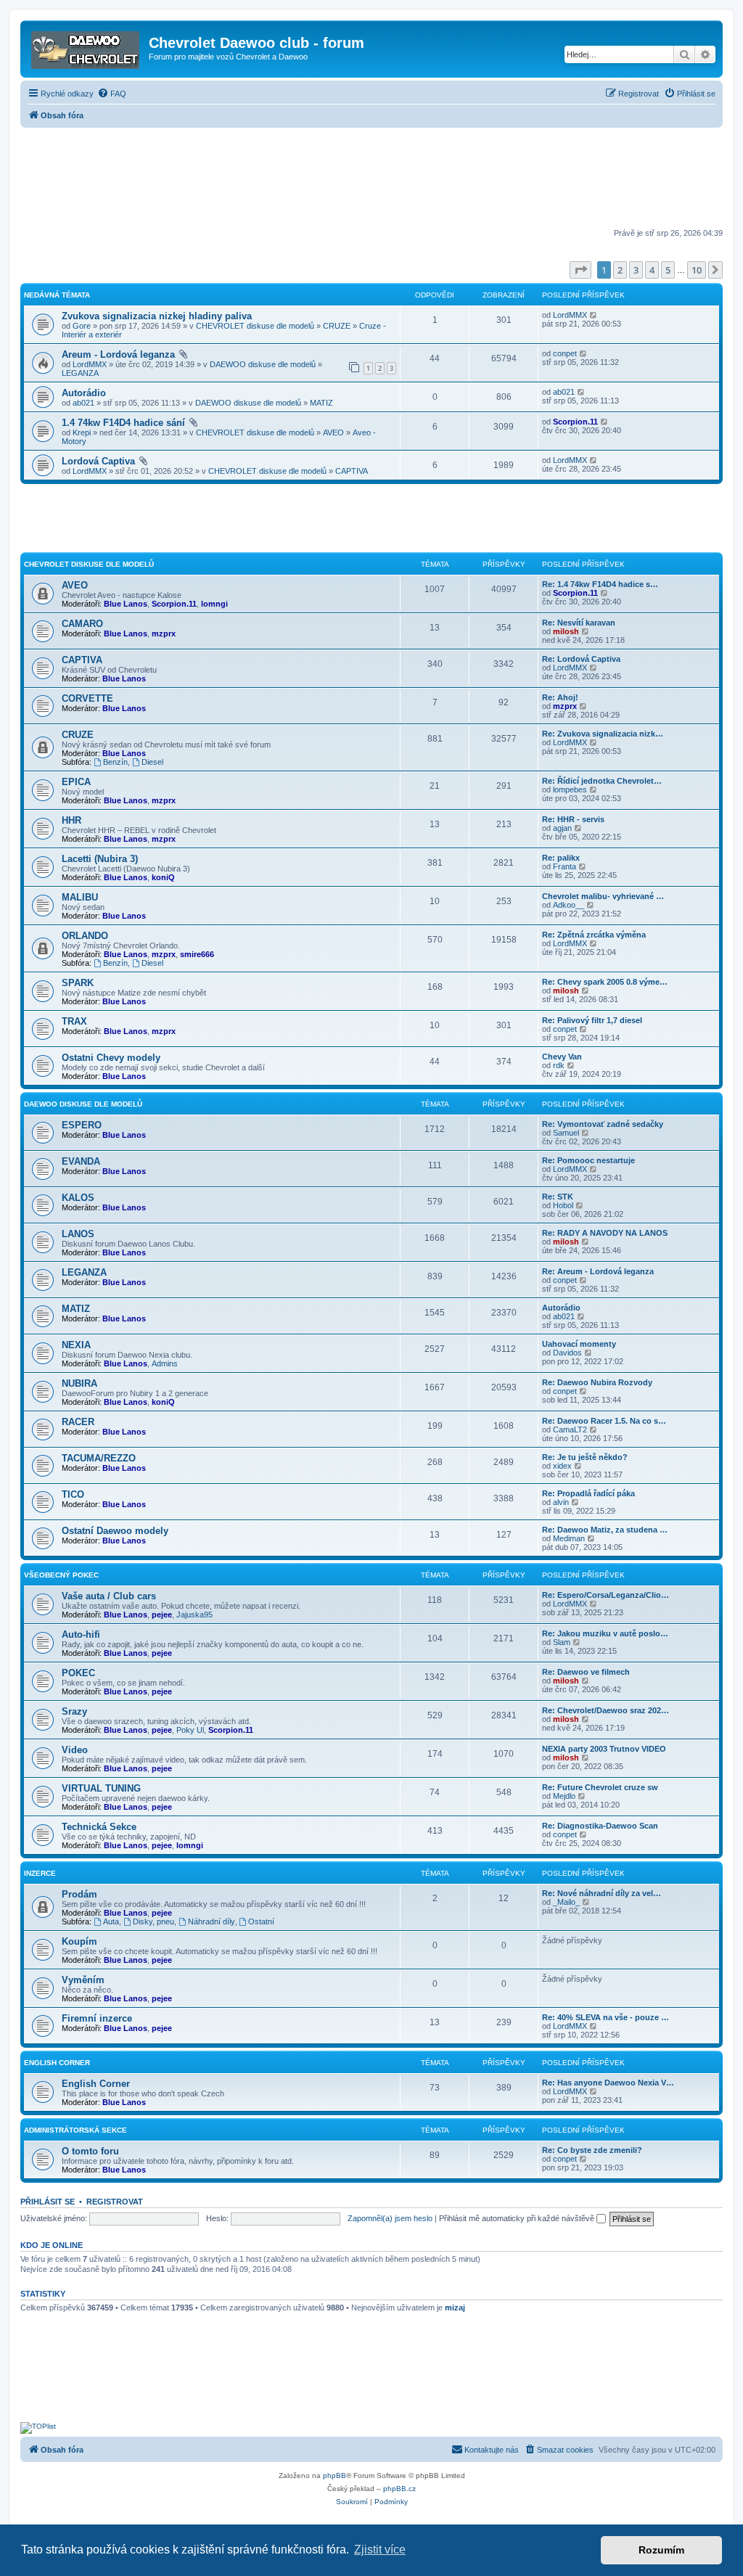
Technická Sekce (99, 1827)
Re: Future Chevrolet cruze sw (600, 1787)
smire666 (197, 954)
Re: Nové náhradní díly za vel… (602, 1893)
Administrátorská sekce (75, 2130)
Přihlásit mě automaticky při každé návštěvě (518, 2218)
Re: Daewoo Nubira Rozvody (597, 1382)
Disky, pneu (153, 1921)
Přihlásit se (48, 2202)
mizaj (455, 2308)
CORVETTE (87, 698)
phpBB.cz (399, 2489)
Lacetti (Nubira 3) (100, 859)
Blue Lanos (126, 604)
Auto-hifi (81, 1634)
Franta (565, 866)
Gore (82, 326)
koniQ (163, 877)
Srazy (74, 1711)
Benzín (115, 762)
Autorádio (84, 393)
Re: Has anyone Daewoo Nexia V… (608, 2083)
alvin (561, 1502)
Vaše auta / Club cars (109, 1596)
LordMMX (570, 315)
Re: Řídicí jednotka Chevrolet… (602, 781)
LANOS (78, 1234)
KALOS (78, 1198)
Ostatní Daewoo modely (115, 1531)
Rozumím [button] (661, 2550)
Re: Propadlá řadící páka (588, 1493)
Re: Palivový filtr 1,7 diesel (592, 1020)
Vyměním (83, 1980)
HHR (71, 820)
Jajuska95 (194, 1615)
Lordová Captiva (98, 461)
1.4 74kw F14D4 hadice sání (123, 423)
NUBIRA (79, 1383)
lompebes (570, 789)
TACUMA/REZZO (99, 1458)
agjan (562, 828)
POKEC (78, 1673)
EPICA (76, 782)
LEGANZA (80, 373)
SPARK (78, 983)
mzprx (164, 633)
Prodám (79, 1894)
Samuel (566, 1133)
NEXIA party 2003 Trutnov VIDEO (604, 1749)
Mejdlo (564, 1796)
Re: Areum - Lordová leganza (598, 1271)
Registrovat (115, 2202)
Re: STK (558, 1197)
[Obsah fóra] (86, 47)
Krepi (82, 432)
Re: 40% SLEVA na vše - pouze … (606, 2017)
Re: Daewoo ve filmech (586, 1672)
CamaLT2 (570, 1429)
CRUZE (337, 326)
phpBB (334, 2475)
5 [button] (668, 270)
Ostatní (261, 1921)
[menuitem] (112, 94)
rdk (559, 1065)
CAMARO (82, 624)
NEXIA (76, 1345)
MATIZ (321, 403)
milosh (566, 631)
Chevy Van (562, 1057)
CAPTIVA (352, 471)
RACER (78, 1422)
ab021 (83, 403)
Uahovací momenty (579, 1344)
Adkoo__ (568, 905)
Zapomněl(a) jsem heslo (390, 2218)
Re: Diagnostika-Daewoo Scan (600, 1826)
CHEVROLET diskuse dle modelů (255, 326)
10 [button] (697, 270)
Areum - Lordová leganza (118, 354)
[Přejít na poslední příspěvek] (594, 315)
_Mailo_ (566, 1902)
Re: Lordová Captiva (581, 659)
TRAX (74, 1021)
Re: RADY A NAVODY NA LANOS (605, 1233)
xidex (562, 1466)
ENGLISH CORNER (57, 2063)
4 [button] (652, 270)
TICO (73, 1494)
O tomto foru (90, 2151)
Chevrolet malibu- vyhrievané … (603, 896)
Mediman (569, 1538)
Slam (562, 1642)
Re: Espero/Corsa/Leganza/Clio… (606, 1595)
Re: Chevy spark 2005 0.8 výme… (605, 982)
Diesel (152, 762)
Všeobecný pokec (61, 1575)
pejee (162, 1615)
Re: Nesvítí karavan (579, 623)
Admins (165, 1363)
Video (75, 1750)
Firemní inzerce (97, 2018)
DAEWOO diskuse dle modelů (263, 364)
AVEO (333, 432)
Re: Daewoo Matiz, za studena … (605, 1530)
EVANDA (81, 1161)
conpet (565, 353)
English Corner (96, 2084)
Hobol (563, 1205)
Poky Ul (190, 1730)
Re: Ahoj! (560, 697)
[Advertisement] (371, 179)
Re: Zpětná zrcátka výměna (594, 935)
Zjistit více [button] (380, 2550)
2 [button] (620, 270)
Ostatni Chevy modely (111, 1058)
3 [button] (636, 270)
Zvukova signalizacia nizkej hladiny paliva (157, 316)
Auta (111, 1921)
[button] (580, 270)
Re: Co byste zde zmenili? (592, 2150)
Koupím (79, 1941)
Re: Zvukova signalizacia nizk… (603, 734)
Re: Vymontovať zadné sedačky (603, 1124)
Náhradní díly (212, 1921)
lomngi (214, 604)
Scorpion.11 (575, 422)
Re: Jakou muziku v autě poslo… (605, 1633)
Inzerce (40, 1873)
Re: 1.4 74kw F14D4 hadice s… (600, 584)
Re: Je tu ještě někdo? (585, 1457)
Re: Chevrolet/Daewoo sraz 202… (606, 1710)
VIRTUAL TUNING (101, 1788)
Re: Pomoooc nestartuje (588, 1160)
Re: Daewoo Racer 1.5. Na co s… (604, 1421)
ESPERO (82, 1125)
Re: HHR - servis (573, 819)
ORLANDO (85, 936)
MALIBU (80, 897)
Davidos (567, 1353)
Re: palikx (561, 858)
